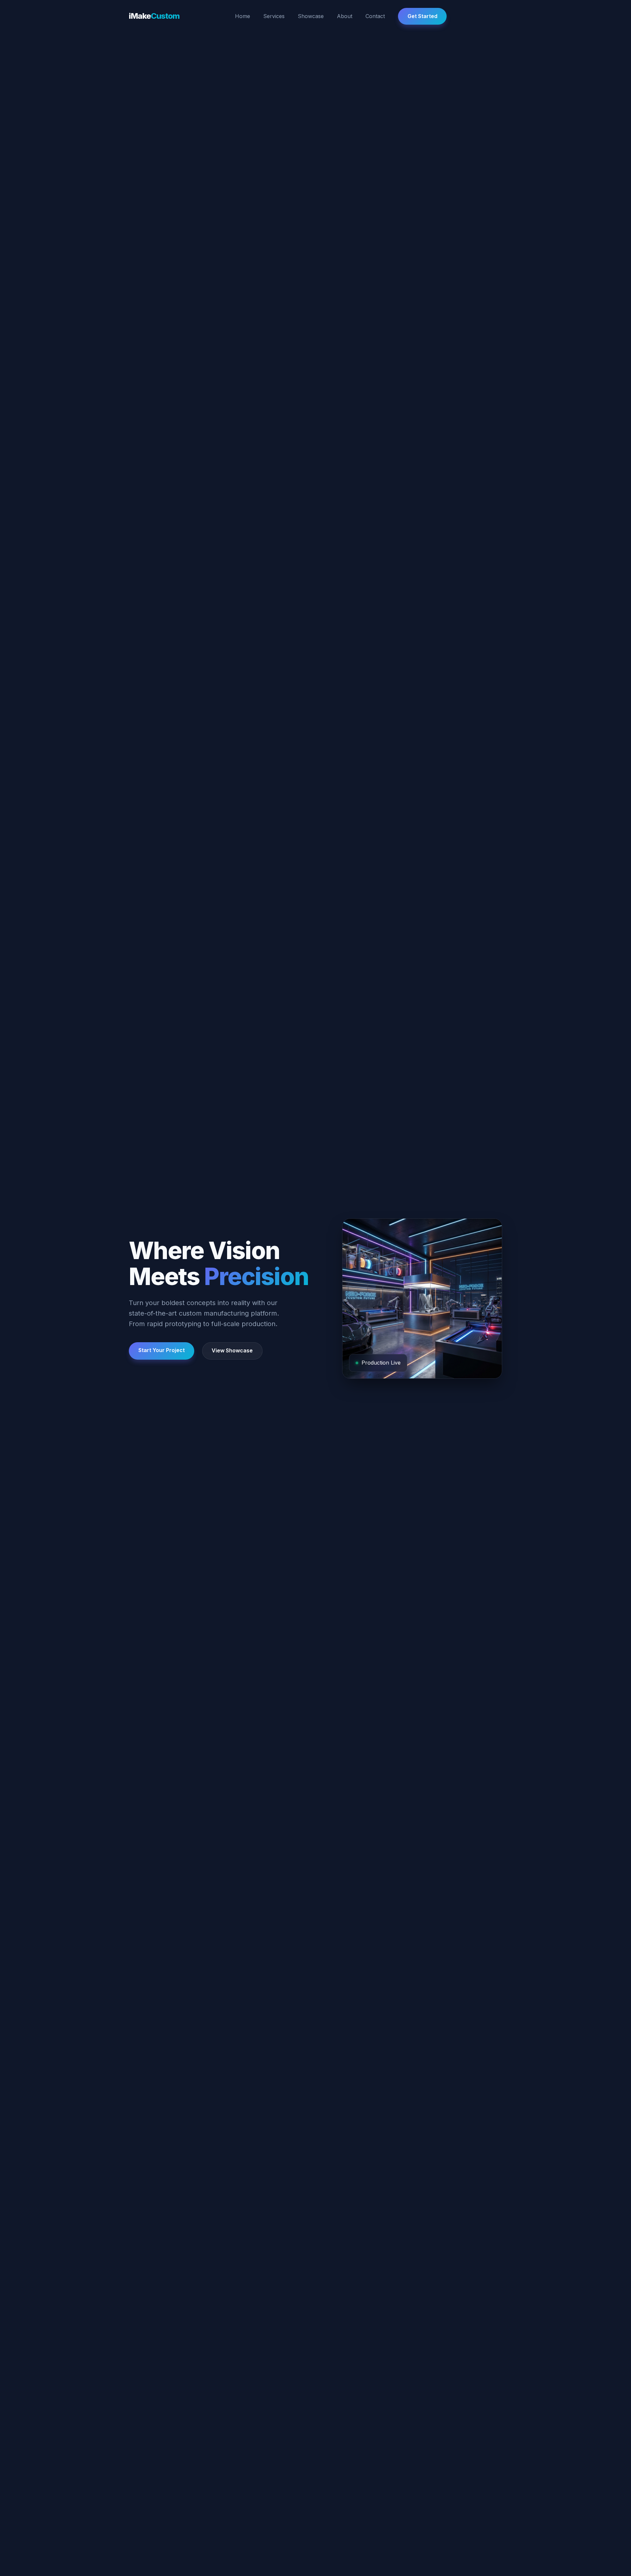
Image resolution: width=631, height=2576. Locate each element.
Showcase (311, 16)
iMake (154, 16)
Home (243, 16)
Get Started (422, 16)
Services (274, 16)
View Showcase (232, 1350)
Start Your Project (162, 1350)
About (345, 16)
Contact (375, 16)
